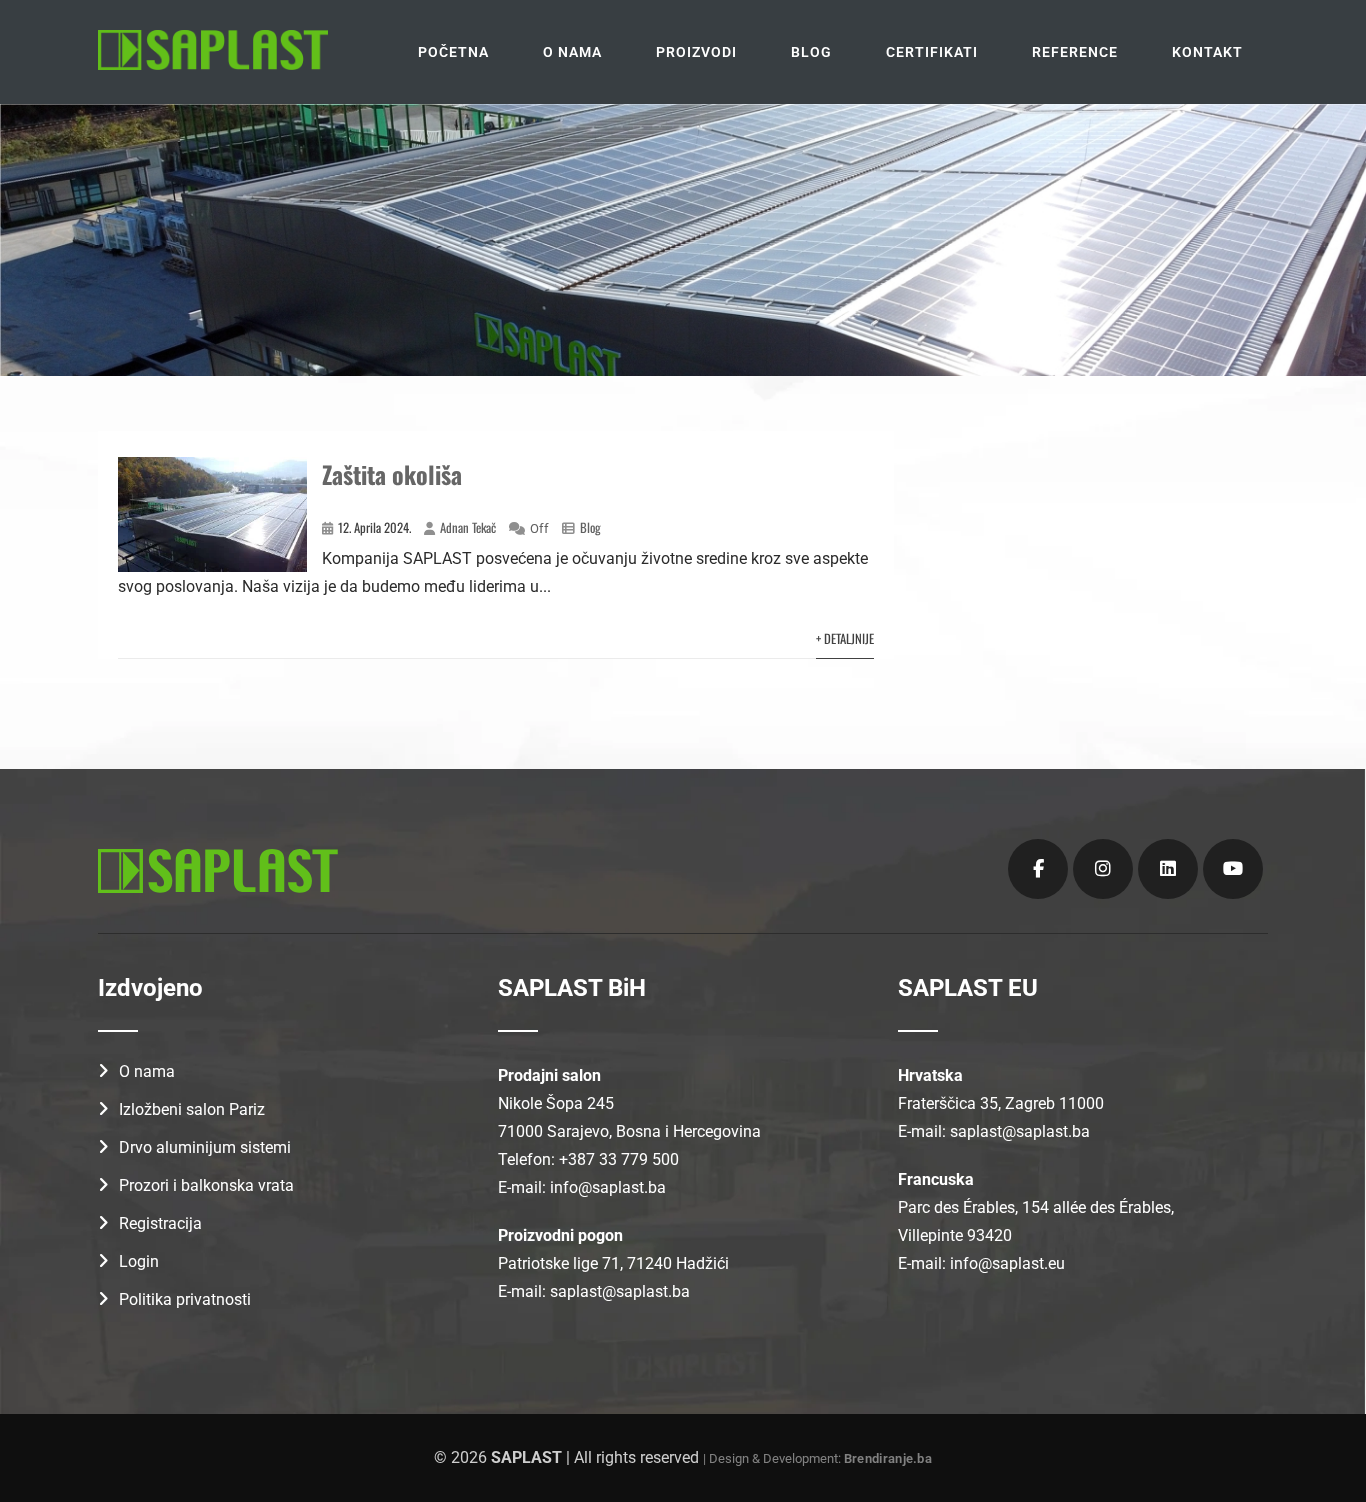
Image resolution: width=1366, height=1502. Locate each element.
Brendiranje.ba (888, 1458)
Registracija (160, 1223)
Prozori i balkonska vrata (206, 1185)
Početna (453, 52)
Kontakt (1207, 52)
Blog (811, 52)
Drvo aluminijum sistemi (205, 1147)
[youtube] (1233, 869)
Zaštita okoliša (392, 474)
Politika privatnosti (185, 1299)
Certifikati (932, 52)
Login (139, 1261)
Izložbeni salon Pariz (192, 1109)
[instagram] (1103, 869)
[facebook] (1038, 869)
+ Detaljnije (845, 638)
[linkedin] (1168, 869)
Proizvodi (696, 52)
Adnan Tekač (468, 527)
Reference (1075, 52)
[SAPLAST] (213, 50)
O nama (572, 52)
